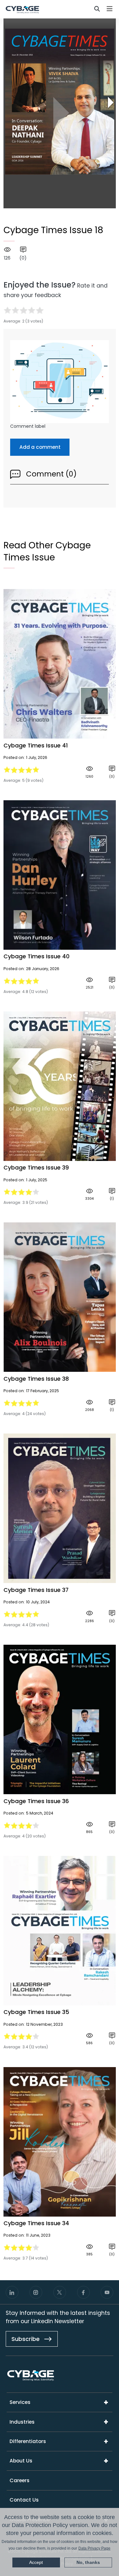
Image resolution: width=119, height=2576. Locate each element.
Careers (20, 2480)
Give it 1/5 (7, 310)
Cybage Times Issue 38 (36, 1379)
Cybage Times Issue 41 (36, 746)
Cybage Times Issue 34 (36, 2223)
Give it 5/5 (40, 310)
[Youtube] (107, 2292)
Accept (36, 2562)
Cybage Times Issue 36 (36, 1801)
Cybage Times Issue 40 (36, 956)
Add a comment (40, 447)
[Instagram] (36, 2292)
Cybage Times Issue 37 (36, 1590)
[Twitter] (60, 2292)
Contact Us (24, 2500)
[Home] (22, 9)
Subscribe (26, 2339)
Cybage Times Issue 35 (36, 2012)
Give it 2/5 (15, 310)
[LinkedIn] (12, 2292)
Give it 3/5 (23, 310)
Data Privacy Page (94, 2548)
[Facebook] (83, 2292)
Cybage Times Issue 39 (36, 1168)
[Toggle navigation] (110, 9)
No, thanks (88, 2562)
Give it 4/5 (32, 310)
